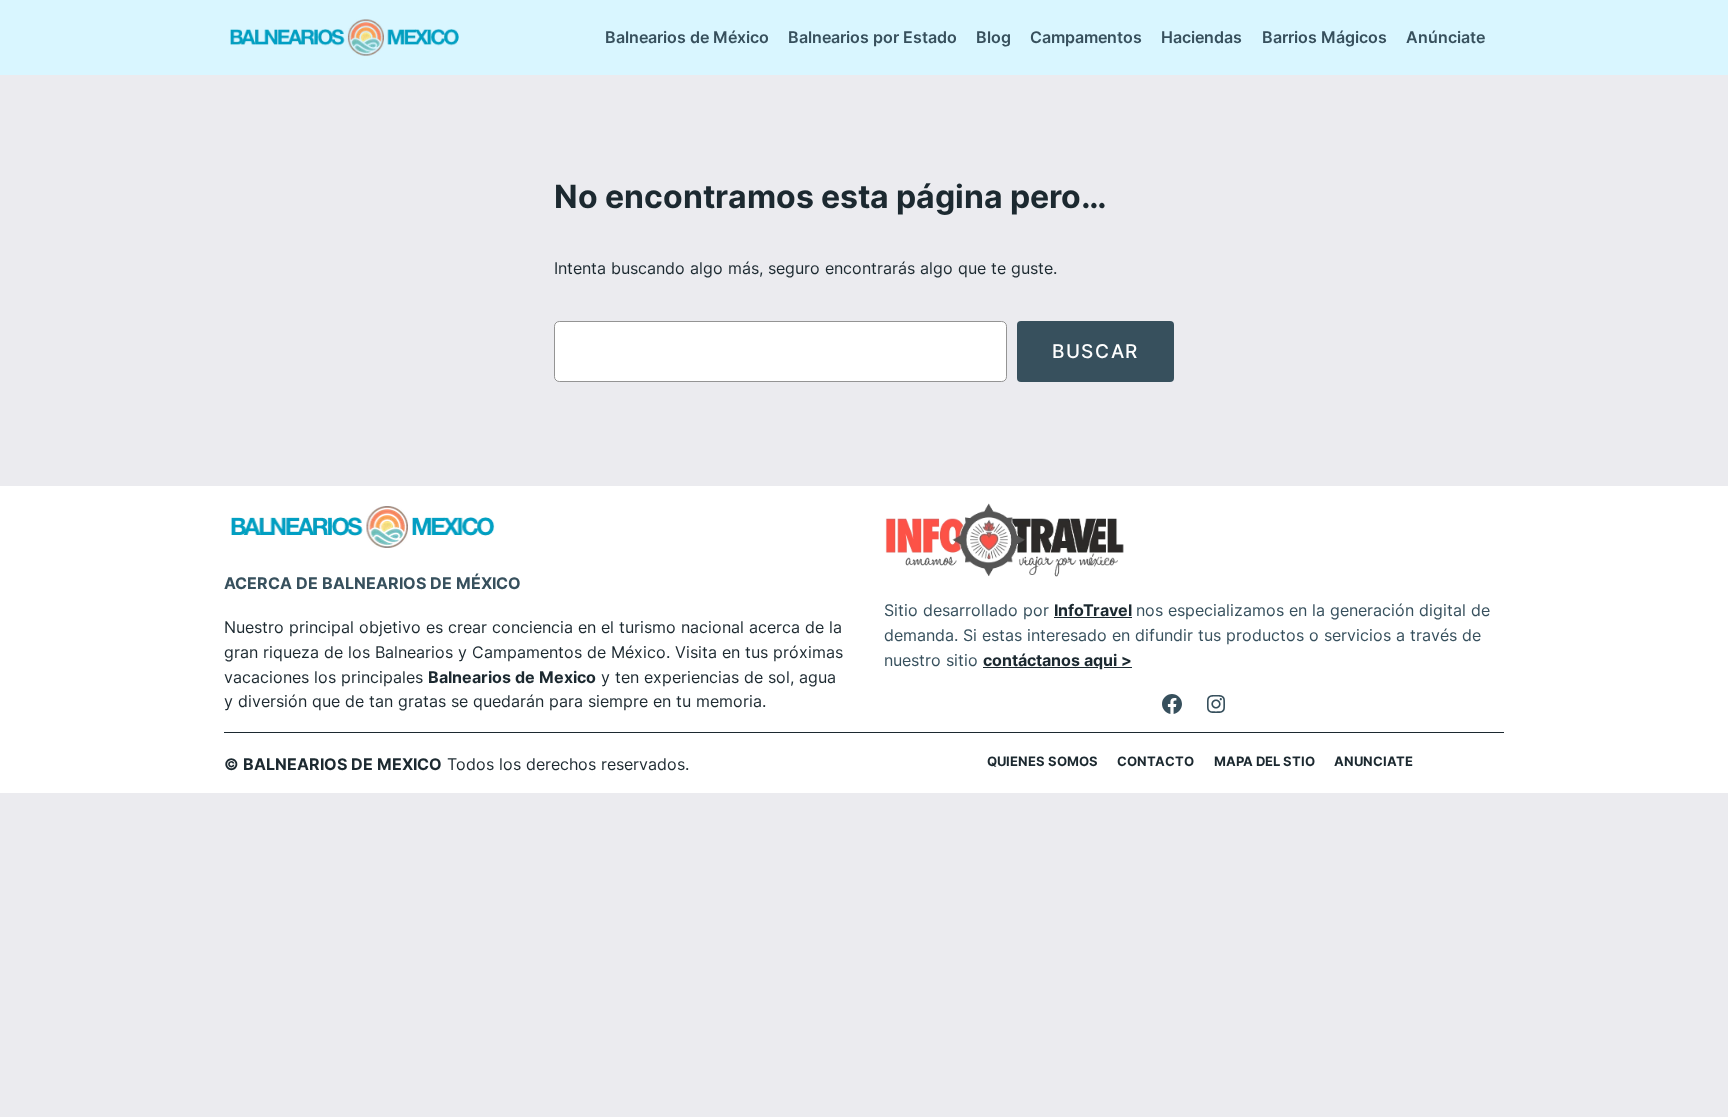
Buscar (1095, 351)
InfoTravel (1093, 610)
